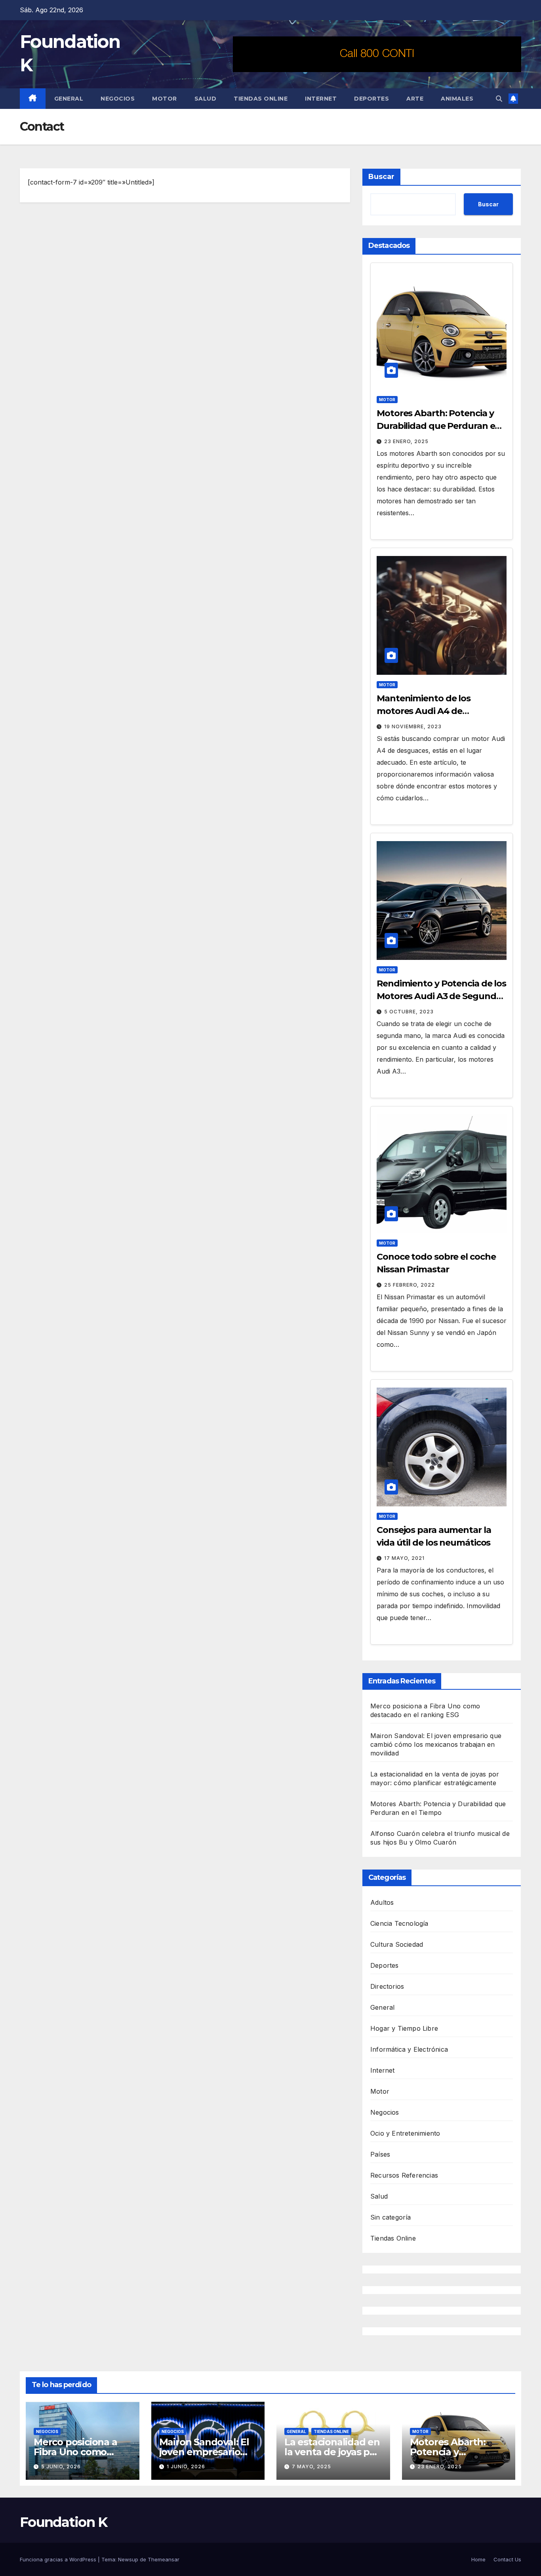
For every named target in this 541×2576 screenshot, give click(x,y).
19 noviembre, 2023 (413, 726)
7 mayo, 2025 (311, 2467)
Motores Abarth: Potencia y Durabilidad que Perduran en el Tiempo (439, 426)
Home (478, 2559)
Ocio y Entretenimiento (405, 2133)
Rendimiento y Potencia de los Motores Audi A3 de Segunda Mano (441, 996)
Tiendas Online (261, 99)
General (69, 99)
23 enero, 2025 (406, 441)
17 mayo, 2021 (404, 1558)
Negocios (118, 99)
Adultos (382, 1902)
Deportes (371, 99)
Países (380, 2154)
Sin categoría (391, 2217)
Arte (415, 99)
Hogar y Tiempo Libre (404, 2028)
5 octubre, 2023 (409, 1012)
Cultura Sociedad (397, 1944)
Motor (165, 99)
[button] (499, 99)
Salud (206, 99)
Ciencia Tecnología (399, 1923)
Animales (457, 99)
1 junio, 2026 (186, 2467)
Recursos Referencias (404, 2175)
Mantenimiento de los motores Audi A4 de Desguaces (424, 711)
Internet (321, 99)
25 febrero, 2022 (410, 1285)
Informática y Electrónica (409, 2049)
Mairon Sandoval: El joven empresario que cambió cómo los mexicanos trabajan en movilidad (436, 1744)
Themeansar (164, 2559)
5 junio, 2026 (61, 2467)
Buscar (381, 177)
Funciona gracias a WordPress (59, 2559)
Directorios (387, 1986)
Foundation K (64, 2522)
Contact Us (507, 2559)
